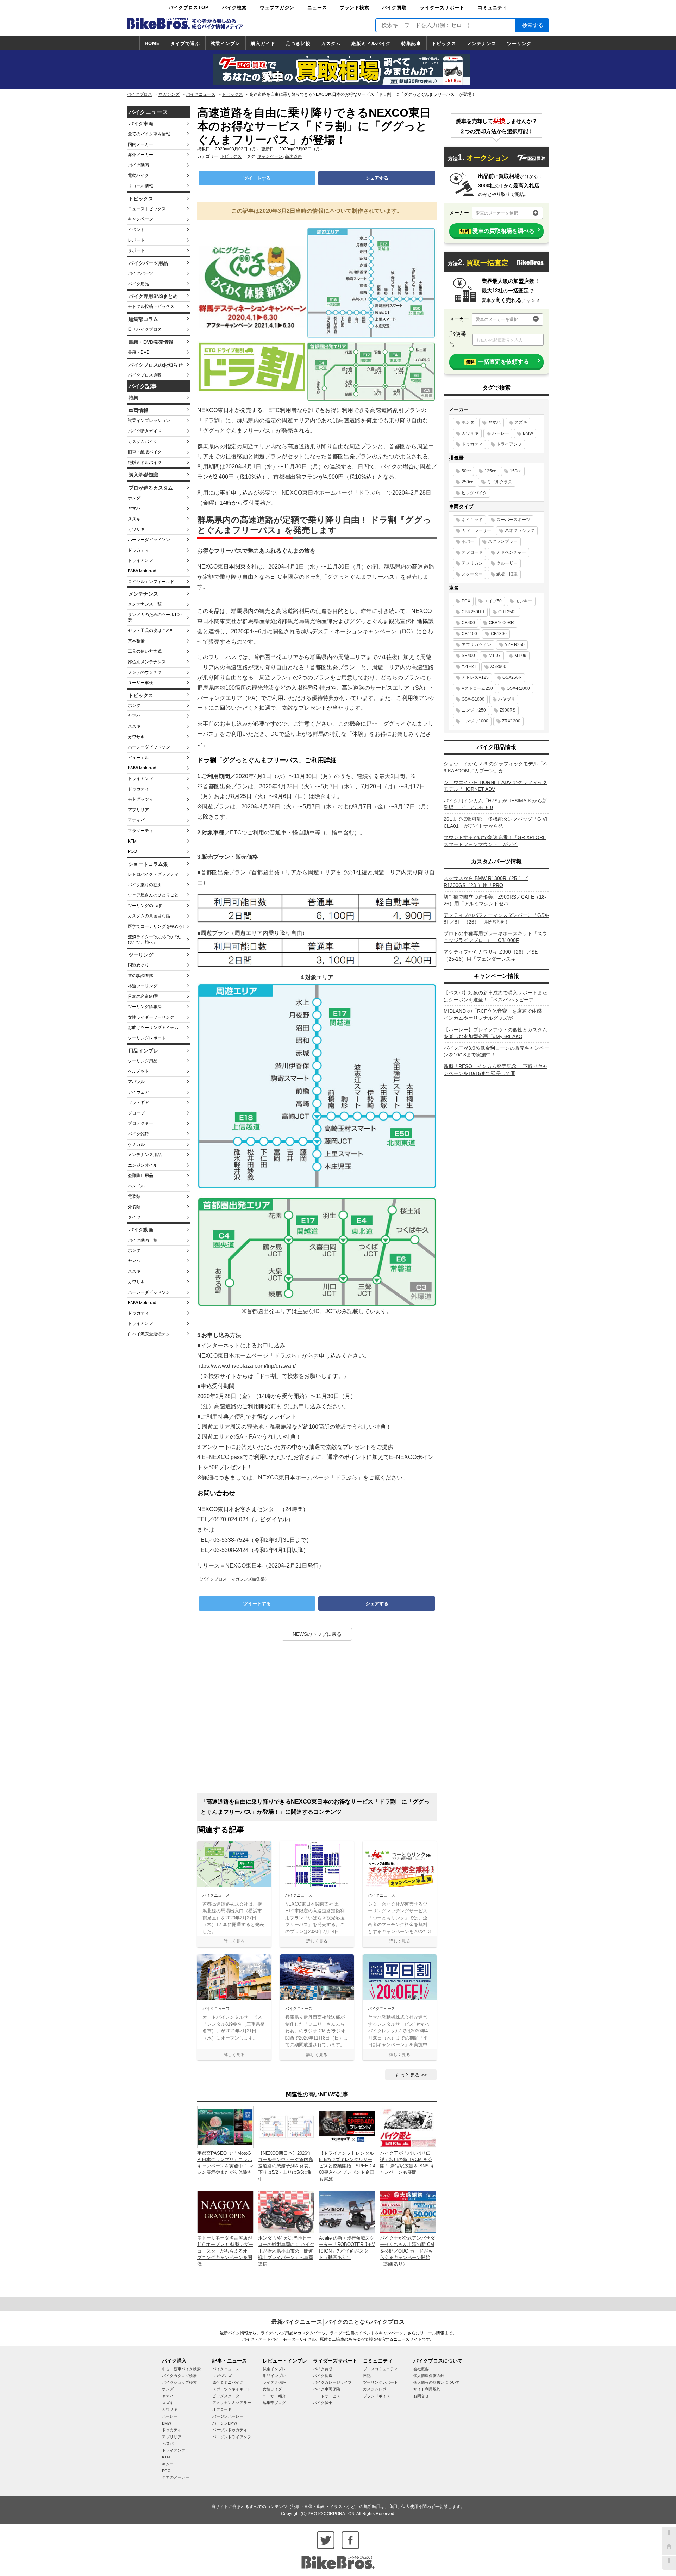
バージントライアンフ (232, 2437)
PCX (466, 601)
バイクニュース (201, 94)
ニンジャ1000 (475, 721)
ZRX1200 (511, 721)
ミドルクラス (500, 482)
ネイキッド (472, 520)
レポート (136, 240)
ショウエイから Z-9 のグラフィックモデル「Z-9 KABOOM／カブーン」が (496, 767)
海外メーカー (140, 155)
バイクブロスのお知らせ (156, 365)
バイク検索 (234, 8)
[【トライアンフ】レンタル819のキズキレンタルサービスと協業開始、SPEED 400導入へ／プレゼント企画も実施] (347, 2127)
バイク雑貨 (138, 1134)
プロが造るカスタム (151, 488)
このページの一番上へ (669, 2534)
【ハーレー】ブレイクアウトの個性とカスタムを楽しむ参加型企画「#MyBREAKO (495, 1033)
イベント (136, 230)
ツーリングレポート (147, 1038)
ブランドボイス (377, 2396)
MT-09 (520, 656)
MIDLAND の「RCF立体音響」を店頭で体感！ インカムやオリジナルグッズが (495, 1014)
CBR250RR (473, 612)
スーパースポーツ (513, 520)
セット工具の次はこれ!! (150, 631)
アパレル (136, 1082)
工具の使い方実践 (145, 651)
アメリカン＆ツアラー (232, 2403)
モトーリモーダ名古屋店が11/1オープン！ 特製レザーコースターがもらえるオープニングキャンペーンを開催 (225, 2251)
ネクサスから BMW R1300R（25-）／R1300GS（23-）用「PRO (486, 882)
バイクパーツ (140, 273)
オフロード (472, 552)
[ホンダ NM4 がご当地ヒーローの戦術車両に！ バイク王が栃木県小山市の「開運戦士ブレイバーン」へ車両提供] (286, 2212)
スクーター (472, 574)
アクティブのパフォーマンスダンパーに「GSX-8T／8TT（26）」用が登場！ (496, 919)
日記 (367, 2376)
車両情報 (138, 410)
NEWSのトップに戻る (317, 1634)
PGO (132, 851)
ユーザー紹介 (274, 2396)
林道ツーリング (143, 986)
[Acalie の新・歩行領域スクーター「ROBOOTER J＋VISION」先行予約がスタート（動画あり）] (347, 2212)
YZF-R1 (469, 666)
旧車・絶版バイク (145, 452)
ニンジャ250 (474, 710)
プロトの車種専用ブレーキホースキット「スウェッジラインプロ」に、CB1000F (495, 937)
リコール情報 (140, 186)
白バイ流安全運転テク (149, 1334)
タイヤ (134, 1217)
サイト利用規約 (427, 2389)
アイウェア (138, 1092)
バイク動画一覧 (143, 1240)
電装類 (134, 1197)
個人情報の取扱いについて (437, 2382)
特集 (133, 398)
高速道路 (293, 156)
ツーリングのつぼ (145, 906)
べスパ (168, 2444)
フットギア (138, 1103)
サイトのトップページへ (669, 2548)
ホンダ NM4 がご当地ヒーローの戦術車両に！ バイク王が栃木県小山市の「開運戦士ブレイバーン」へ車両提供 (286, 2251)
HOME (152, 44)
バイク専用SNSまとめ (153, 296)
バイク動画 (138, 165)
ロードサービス (327, 2396)
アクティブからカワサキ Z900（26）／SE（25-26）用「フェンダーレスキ (491, 955)
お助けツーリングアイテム (153, 1028)
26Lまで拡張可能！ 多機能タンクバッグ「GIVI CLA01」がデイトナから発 (495, 823)
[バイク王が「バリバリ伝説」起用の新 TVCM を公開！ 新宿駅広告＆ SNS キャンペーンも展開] (408, 2127)
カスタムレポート (378, 2389)
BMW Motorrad (142, 571)
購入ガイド (263, 44)
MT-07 (495, 656)
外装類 (134, 1207)
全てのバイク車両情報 (149, 134)
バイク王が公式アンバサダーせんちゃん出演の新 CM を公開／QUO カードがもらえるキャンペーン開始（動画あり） (407, 2251)
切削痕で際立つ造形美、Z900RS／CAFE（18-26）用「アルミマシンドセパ (495, 900)
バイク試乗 (323, 2403)
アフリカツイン (476, 645)
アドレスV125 (475, 677)
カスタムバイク (143, 442)
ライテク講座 (274, 2382)
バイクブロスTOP (189, 8)
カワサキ (136, 529)
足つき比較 (298, 44)
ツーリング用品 (143, 1061)
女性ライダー (274, 2389)
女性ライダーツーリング (151, 1017)
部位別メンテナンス (147, 662)
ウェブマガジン (277, 8)
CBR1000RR (501, 623)
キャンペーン (140, 219)
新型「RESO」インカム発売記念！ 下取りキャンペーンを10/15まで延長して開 (496, 1070)
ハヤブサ (507, 699)
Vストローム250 (477, 688)
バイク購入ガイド (145, 431)
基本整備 (136, 641)
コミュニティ (493, 8)
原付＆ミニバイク (228, 2382)
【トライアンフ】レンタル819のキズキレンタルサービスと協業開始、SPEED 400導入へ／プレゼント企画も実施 (347, 2166)
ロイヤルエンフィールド (151, 582)
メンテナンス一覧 (145, 604)
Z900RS (508, 710)
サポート (136, 250)
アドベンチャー (511, 552)
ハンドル (136, 1186)
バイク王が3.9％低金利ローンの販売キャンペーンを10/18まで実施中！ (496, 1051)
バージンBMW (225, 2423)
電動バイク (138, 175)
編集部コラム (143, 319)
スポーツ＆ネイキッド (232, 2389)
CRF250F (508, 612)
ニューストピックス (147, 209)
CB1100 (469, 634)
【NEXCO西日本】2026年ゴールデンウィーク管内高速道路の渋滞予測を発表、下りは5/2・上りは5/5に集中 (286, 2166)
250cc (467, 482)
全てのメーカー (176, 2477)
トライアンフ (140, 560)
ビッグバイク (474, 493)
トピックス (444, 44)
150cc (516, 471)
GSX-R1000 (518, 688)
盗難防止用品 (140, 1175)
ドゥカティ (138, 550)
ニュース (317, 8)
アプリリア (138, 810)
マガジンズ (169, 94)
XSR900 (498, 666)
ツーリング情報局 (145, 1007)
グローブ (136, 1113)
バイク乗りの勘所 (145, 885)
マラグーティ (140, 831)
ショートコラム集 (148, 864)
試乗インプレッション (149, 421)
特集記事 (411, 44)
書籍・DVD (139, 352)
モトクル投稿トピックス (151, 306)
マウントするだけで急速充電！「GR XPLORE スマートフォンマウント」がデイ (495, 841)
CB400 (468, 623)
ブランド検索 (355, 8)
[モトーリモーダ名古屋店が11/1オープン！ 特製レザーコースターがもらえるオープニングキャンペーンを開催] (225, 2212)
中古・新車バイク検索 (181, 2369)
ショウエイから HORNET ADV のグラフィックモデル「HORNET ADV (495, 786)
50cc (466, 471)
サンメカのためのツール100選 (155, 617)
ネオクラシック (520, 530)
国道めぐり (138, 965)
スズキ (134, 519)
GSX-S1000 (473, 699)
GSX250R (512, 677)
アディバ (136, 820)
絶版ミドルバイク (371, 44)
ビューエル (138, 758)
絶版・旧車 (507, 574)
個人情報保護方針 (429, 2376)
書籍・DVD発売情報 (151, 342)
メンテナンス (482, 44)
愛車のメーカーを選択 (497, 213)
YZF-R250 (515, 645)
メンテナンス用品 (145, 1155)
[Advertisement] (317, 1720)
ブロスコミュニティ (380, 2369)
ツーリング (519, 44)
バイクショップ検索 (179, 2382)
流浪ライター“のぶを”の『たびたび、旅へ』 (155, 940)
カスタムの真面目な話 (149, 916)
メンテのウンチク (145, 672)
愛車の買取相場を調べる (497, 231)
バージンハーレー (228, 2416)
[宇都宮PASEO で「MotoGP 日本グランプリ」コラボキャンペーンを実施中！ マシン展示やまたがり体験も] (225, 2127)
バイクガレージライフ (332, 2382)
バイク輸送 (323, 2376)
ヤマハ (134, 508)
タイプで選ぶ (185, 44)
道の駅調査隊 (140, 976)
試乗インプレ (225, 44)
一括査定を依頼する (497, 362)
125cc (490, 471)
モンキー (524, 601)
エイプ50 (493, 601)
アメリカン (472, 563)
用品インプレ (143, 1051)
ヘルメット (138, 1071)
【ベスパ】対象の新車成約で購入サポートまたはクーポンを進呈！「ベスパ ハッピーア (495, 996)
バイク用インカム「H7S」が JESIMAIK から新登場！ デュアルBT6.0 (495, 804)
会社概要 (421, 2369)
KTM (132, 841)
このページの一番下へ (669, 2563)
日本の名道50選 (143, 997)
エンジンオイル (143, 1165)
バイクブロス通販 (145, 375)
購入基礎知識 (143, 475)
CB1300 (499, 634)
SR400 (468, 656)
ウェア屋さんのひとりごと (153, 895)
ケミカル (136, 1144)
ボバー (468, 541)
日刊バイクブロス (145, 329)
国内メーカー (140, 144)
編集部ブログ (274, 2403)
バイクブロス (139, 94)
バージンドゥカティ (230, 2430)
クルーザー (507, 563)
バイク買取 (394, 8)
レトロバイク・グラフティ (153, 874)
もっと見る (407, 2075)
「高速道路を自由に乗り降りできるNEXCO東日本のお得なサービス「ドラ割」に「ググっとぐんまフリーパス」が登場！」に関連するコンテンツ (315, 1807)
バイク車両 (141, 124)
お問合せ (421, 2396)
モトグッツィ (140, 799)
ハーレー (501, 433)
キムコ (168, 2464)
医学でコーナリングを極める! (156, 926)
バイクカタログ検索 (179, 2376)
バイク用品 (138, 284)
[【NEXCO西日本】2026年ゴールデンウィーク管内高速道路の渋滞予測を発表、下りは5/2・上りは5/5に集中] (286, 2127)
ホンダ (134, 498)
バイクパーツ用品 (148, 263)
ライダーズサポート (442, 8)
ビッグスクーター (228, 2396)
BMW (528, 433)
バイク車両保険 (327, 2389)
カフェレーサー (476, 530)
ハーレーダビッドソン (149, 540)
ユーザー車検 (140, 683)
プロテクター (140, 1123)
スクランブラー (503, 541)
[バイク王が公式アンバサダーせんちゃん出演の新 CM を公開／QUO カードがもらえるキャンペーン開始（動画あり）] (408, 2212)
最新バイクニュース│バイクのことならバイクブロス (338, 2322)
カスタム (331, 44)
